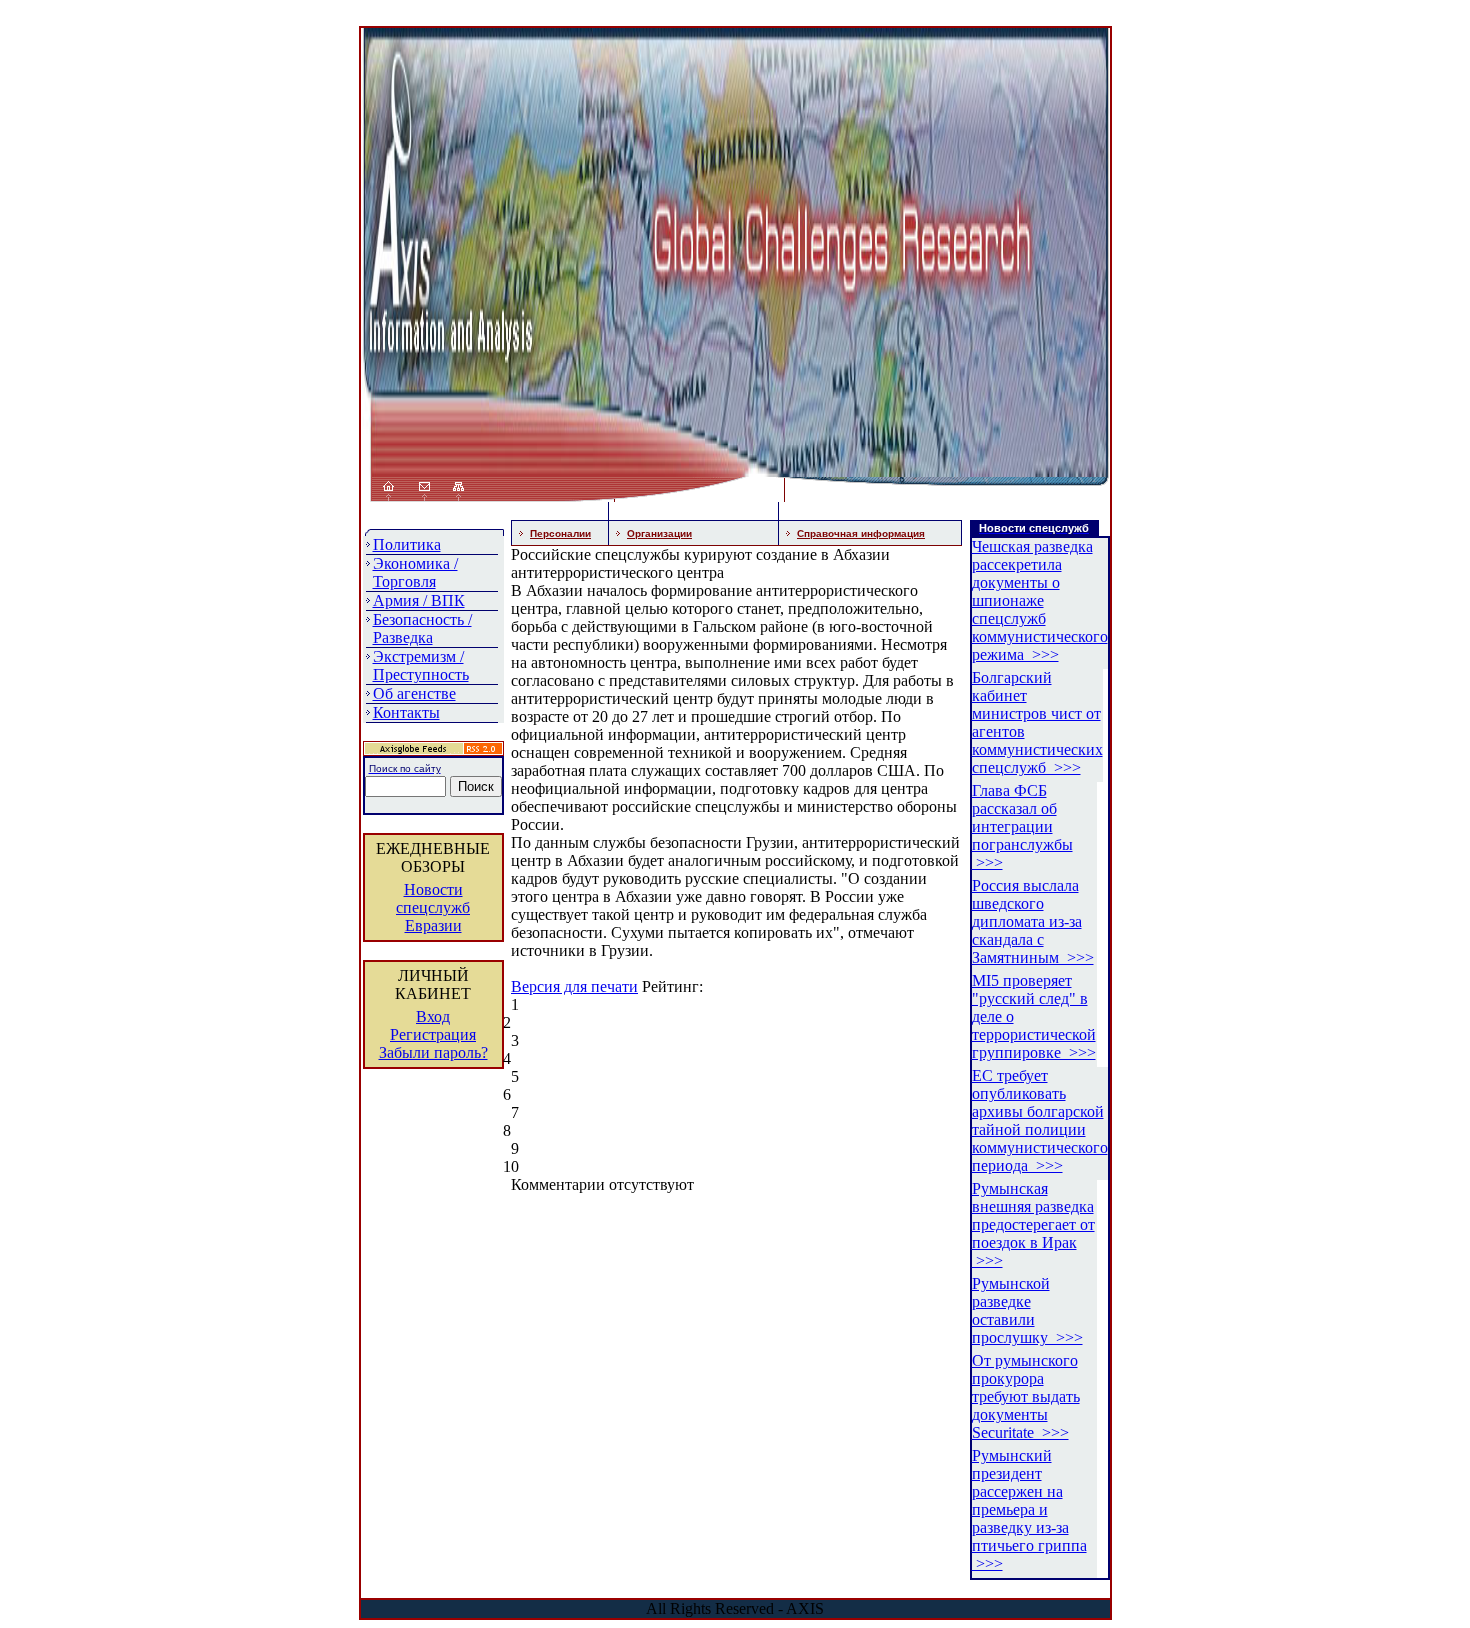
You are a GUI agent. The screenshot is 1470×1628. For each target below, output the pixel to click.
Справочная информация (861, 533)
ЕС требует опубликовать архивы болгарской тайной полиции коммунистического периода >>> (1040, 1120)
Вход (433, 1016)
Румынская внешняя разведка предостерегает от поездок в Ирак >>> (1033, 1224)
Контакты (406, 712)
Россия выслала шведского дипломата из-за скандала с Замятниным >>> (1033, 921)
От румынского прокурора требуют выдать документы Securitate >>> (1026, 1396)
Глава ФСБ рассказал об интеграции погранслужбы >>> (1022, 826)
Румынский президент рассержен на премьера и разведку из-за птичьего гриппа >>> (1029, 1509)
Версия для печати (574, 986)
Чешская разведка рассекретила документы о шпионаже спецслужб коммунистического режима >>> (1040, 600)
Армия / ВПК (419, 600)
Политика (407, 544)
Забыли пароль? (433, 1052)
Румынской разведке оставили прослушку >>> (1027, 1310)
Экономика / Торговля (415, 572)
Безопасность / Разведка (422, 628)
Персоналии (560, 533)
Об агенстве (414, 693)
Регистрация (433, 1034)
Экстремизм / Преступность (421, 665)
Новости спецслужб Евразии (433, 907)
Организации (659, 533)
